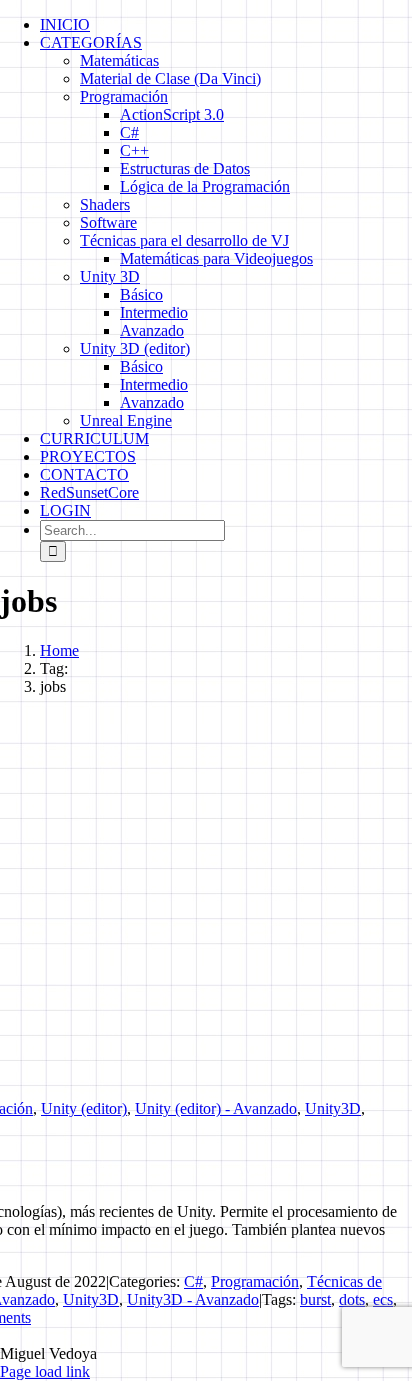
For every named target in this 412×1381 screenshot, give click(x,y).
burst (315, 1299)
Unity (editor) (84, 1108)
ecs (383, 1299)
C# (193, 1281)
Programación (255, 1281)
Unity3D (333, 1108)
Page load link (45, 1371)
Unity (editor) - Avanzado (216, 1108)
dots (352, 1299)
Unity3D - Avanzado (193, 1299)
